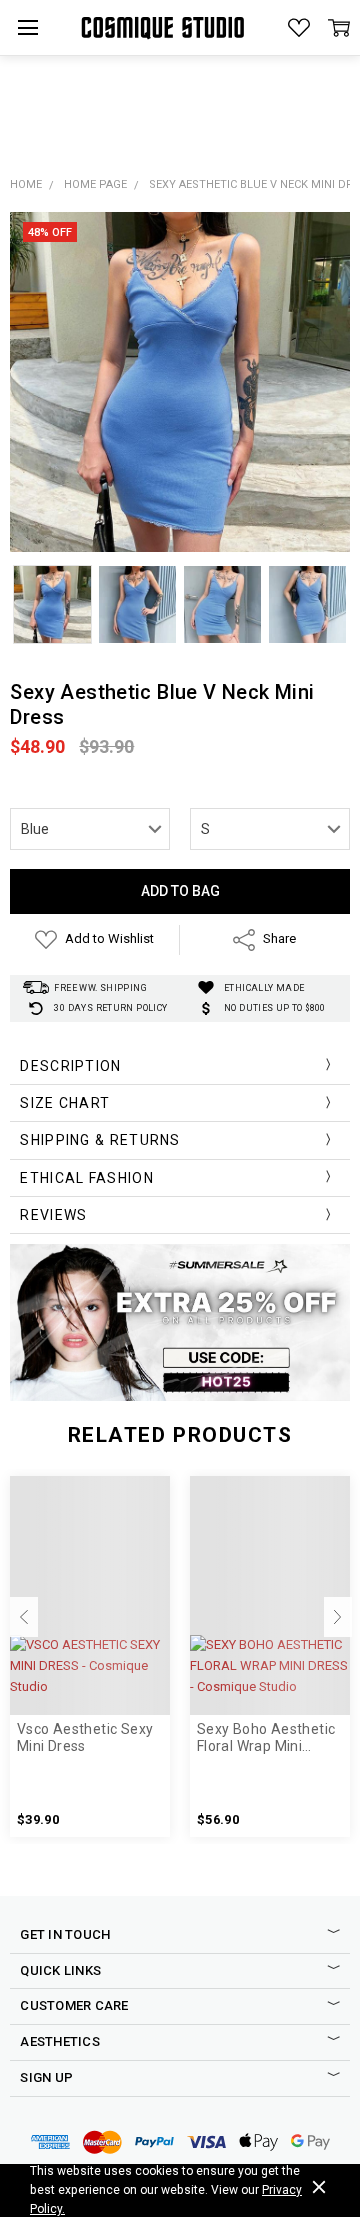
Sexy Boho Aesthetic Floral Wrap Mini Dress (266, 1738)
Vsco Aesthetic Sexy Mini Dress (85, 1737)
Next (338, 1617)
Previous (24, 1617)
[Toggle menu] (27, 27)
